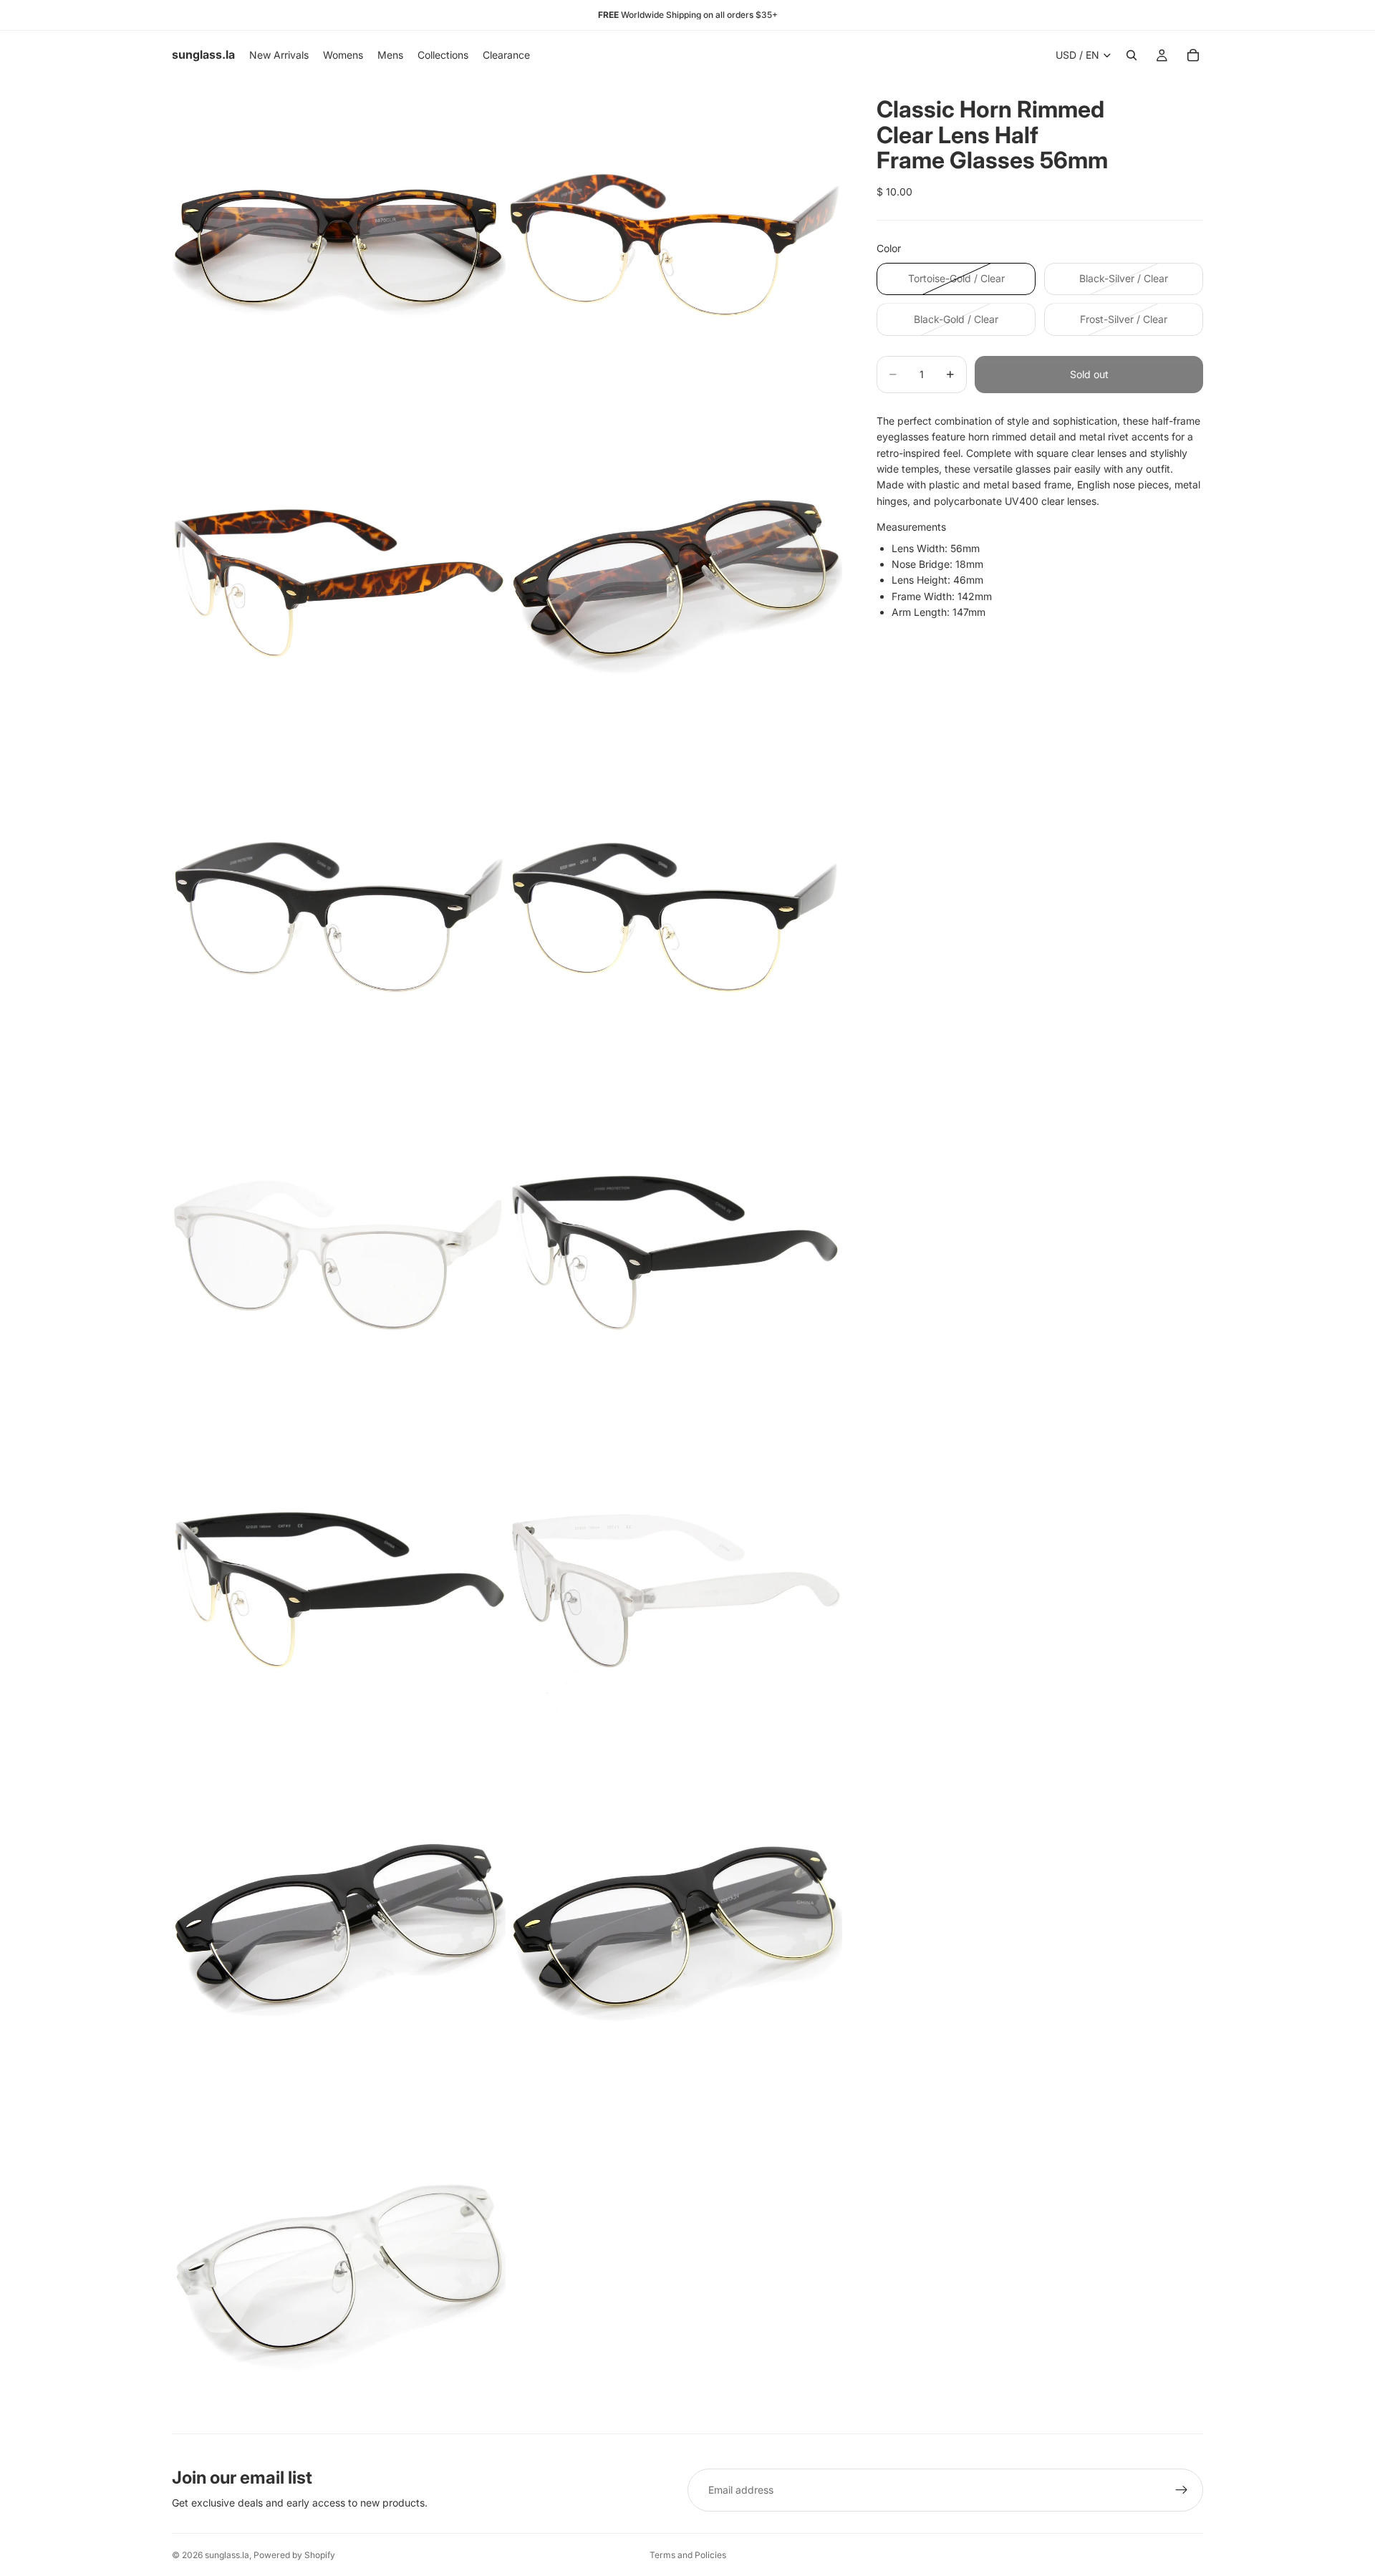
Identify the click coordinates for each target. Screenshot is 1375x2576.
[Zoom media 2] (675, 246)
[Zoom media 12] (675, 1929)
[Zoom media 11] (339, 1929)
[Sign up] (1182, 2490)
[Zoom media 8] (675, 1256)
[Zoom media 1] (339, 246)
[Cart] (1193, 55)
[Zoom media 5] (339, 920)
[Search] (1132, 55)
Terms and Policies (688, 2555)
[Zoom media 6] (675, 920)
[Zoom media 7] (339, 1256)
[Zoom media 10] (675, 1593)
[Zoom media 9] (339, 1593)
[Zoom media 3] (339, 583)
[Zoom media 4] (675, 583)
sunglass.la (227, 2555)
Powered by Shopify (294, 2555)
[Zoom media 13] (339, 2266)
